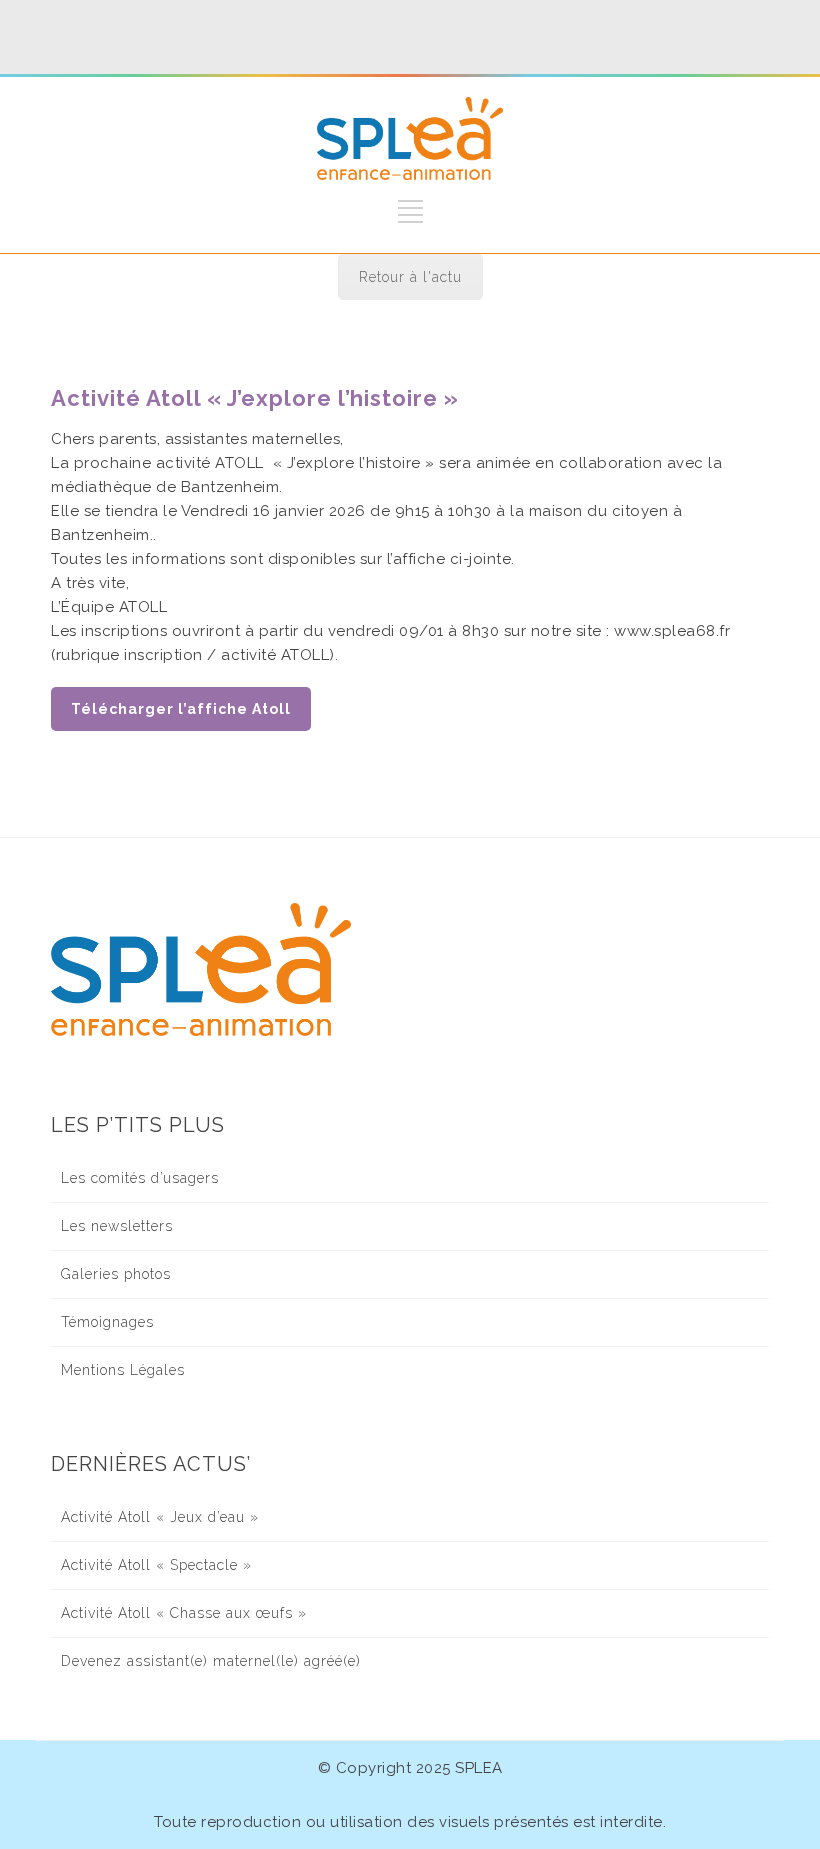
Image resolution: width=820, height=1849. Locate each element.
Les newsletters (117, 1226)
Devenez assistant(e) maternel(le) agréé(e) (211, 1661)
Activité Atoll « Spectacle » (156, 1565)
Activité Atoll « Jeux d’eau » (160, 1517)
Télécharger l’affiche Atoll (181, 709)
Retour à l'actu (410, 277)
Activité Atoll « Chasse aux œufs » (184, 1613)
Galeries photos (116, 1274)
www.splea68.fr (672, 631)
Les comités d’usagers (140, 1178)
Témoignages (107, 1322)
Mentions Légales (123, 1370)
